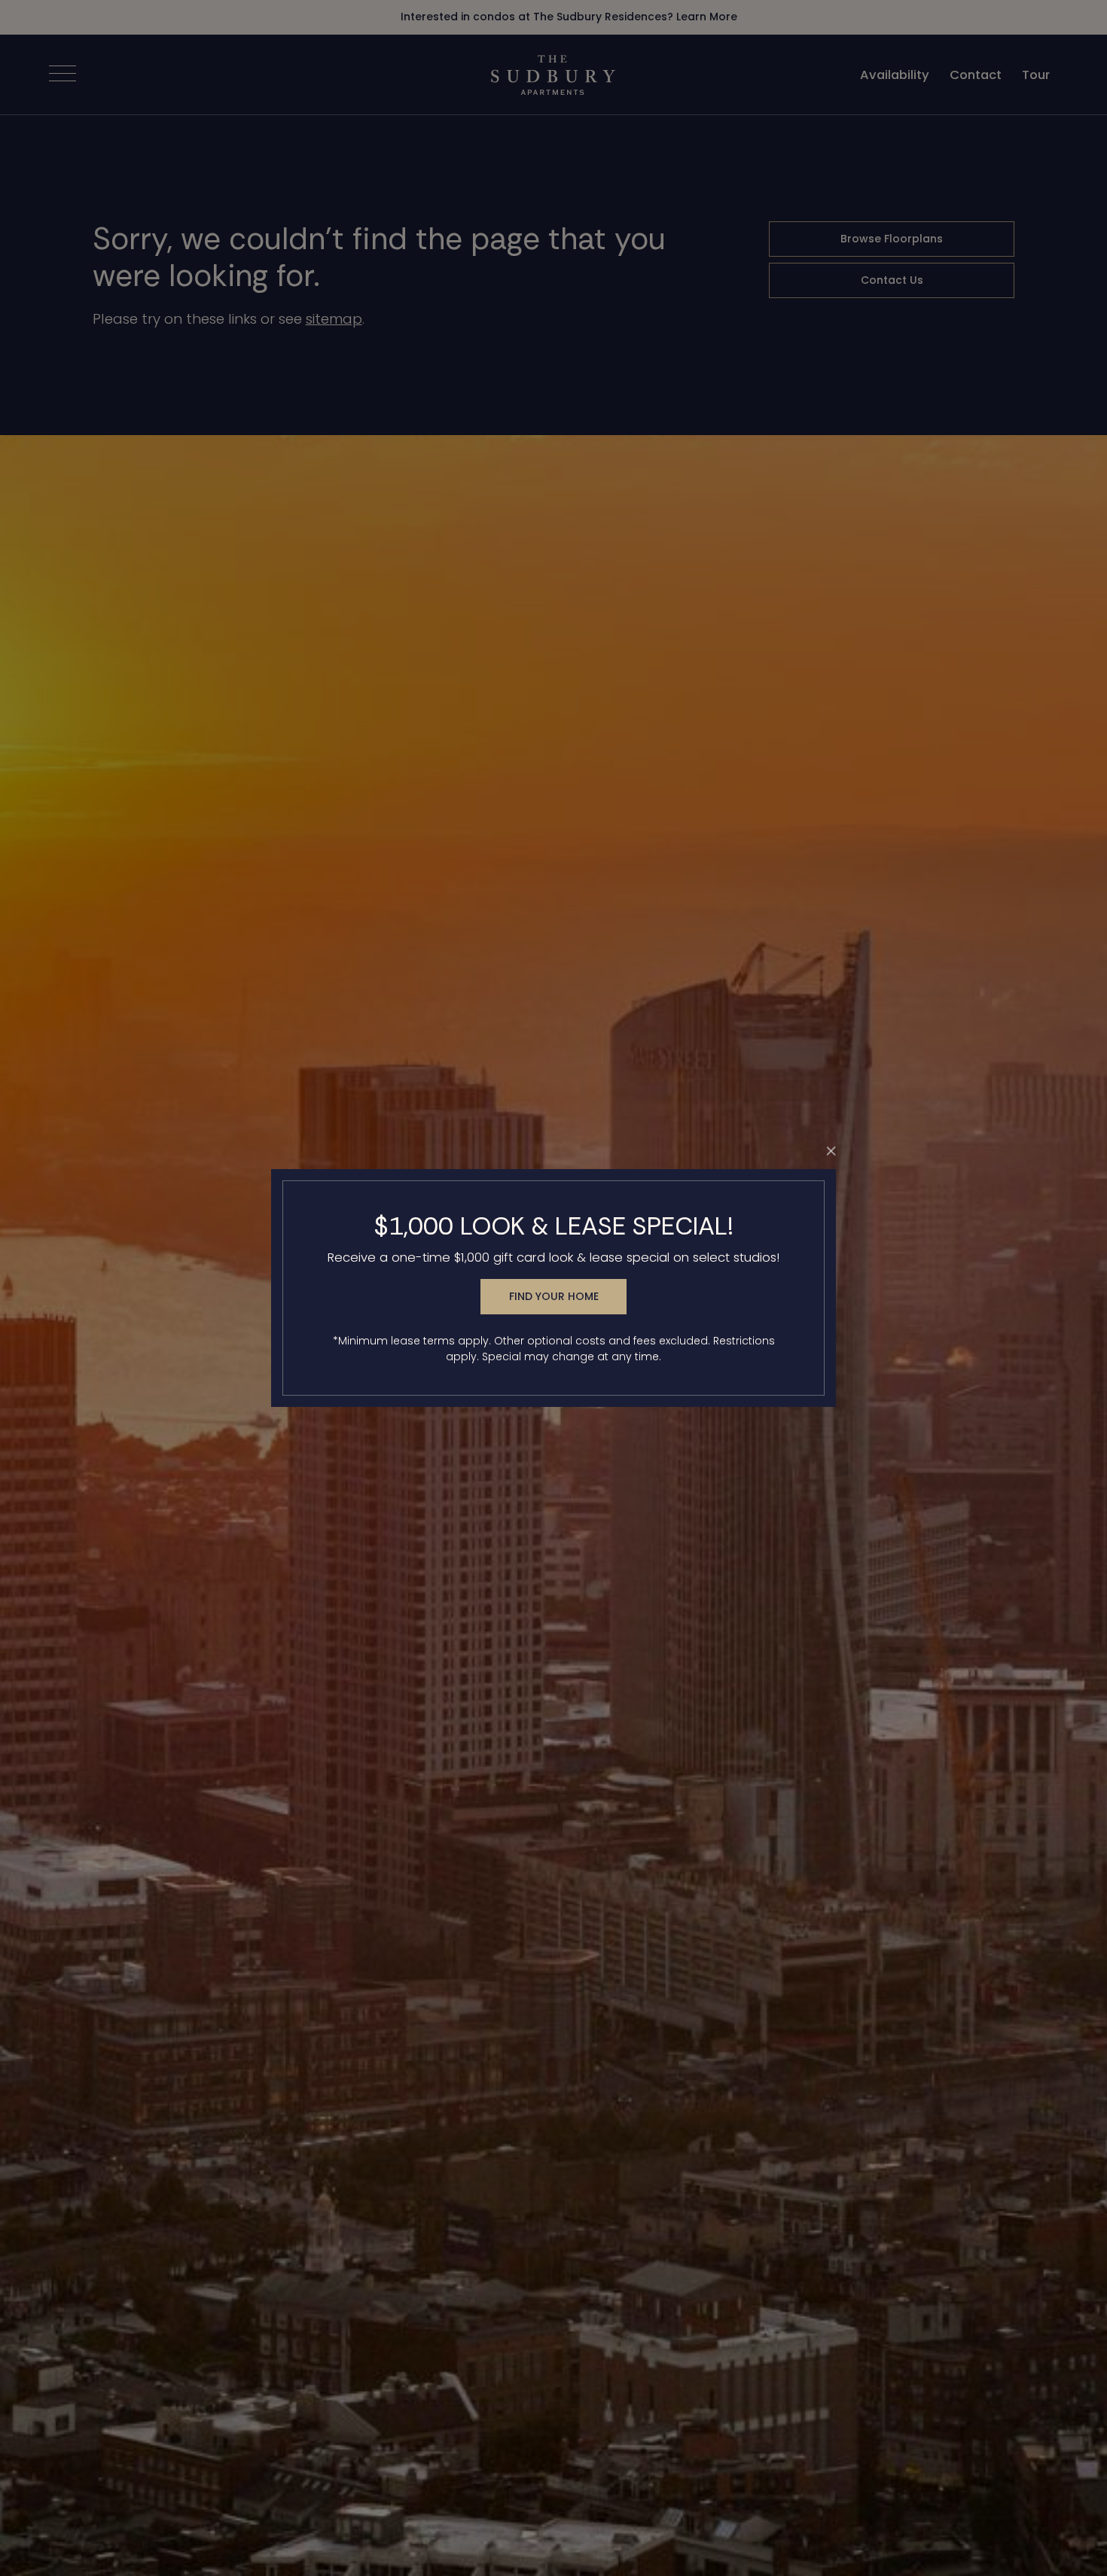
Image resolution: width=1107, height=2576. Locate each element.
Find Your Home (554, 1296)
